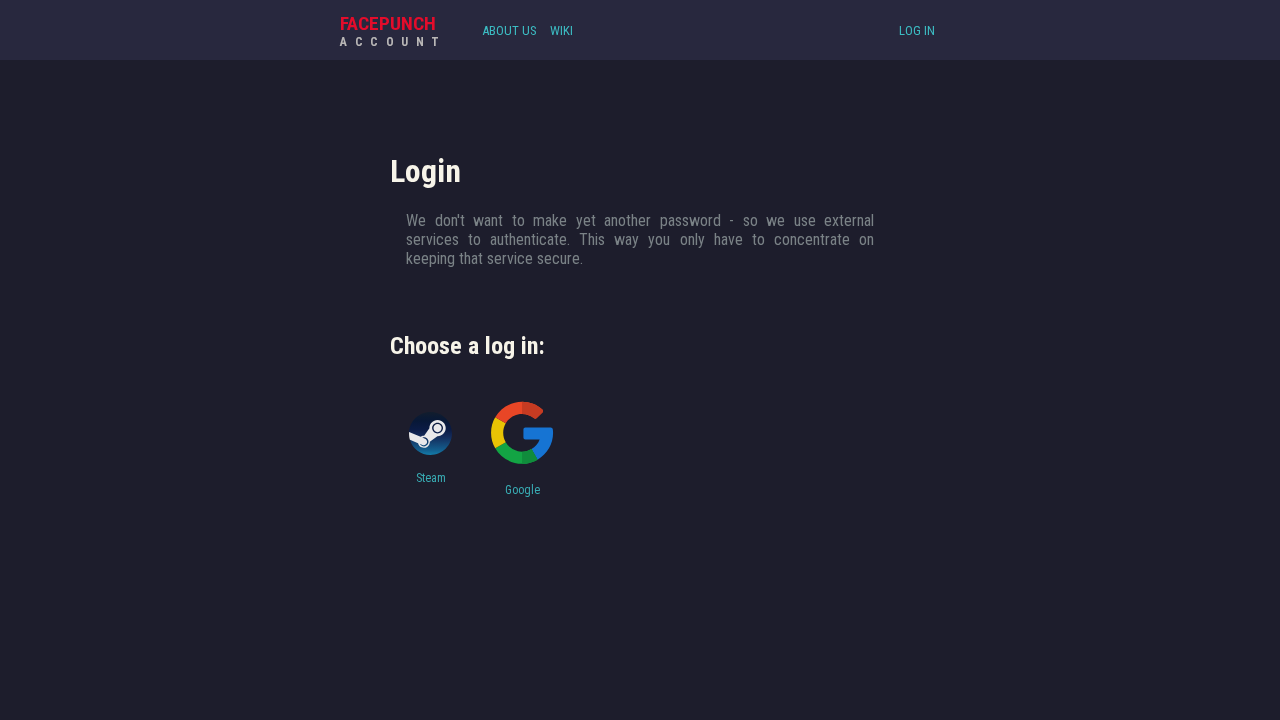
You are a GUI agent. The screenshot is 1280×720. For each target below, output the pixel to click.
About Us (509, 30)
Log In (917, 30)
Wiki (561, 30)
